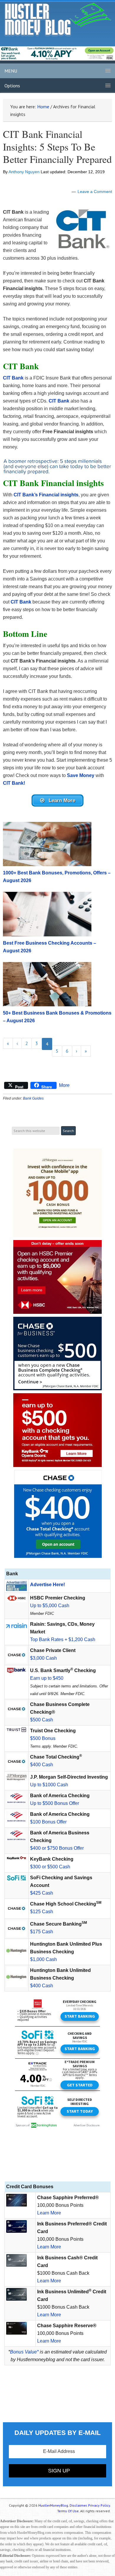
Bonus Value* (24, 2352)
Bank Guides (33, 1098)
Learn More (49, 2213)
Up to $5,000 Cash (50, 1606)
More (64, 1085)
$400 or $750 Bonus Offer (57, 1848)
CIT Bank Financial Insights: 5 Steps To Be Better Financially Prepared (57, 147)
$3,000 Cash (43, 1658)
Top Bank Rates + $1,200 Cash (63, 1639)
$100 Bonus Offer (48, 1822)
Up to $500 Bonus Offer (55, 1803)
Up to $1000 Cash (49, 1785)
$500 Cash (42, 1720)
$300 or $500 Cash (50, 1867)
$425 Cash (42, 1893)
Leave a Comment (95, 192)
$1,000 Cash (43, 1959)
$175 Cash (42, 1932)
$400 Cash (42, 1765)
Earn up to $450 (47, 1678)
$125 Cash (42, 1912)
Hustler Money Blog (58, 19)
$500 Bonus (43, 1738)
